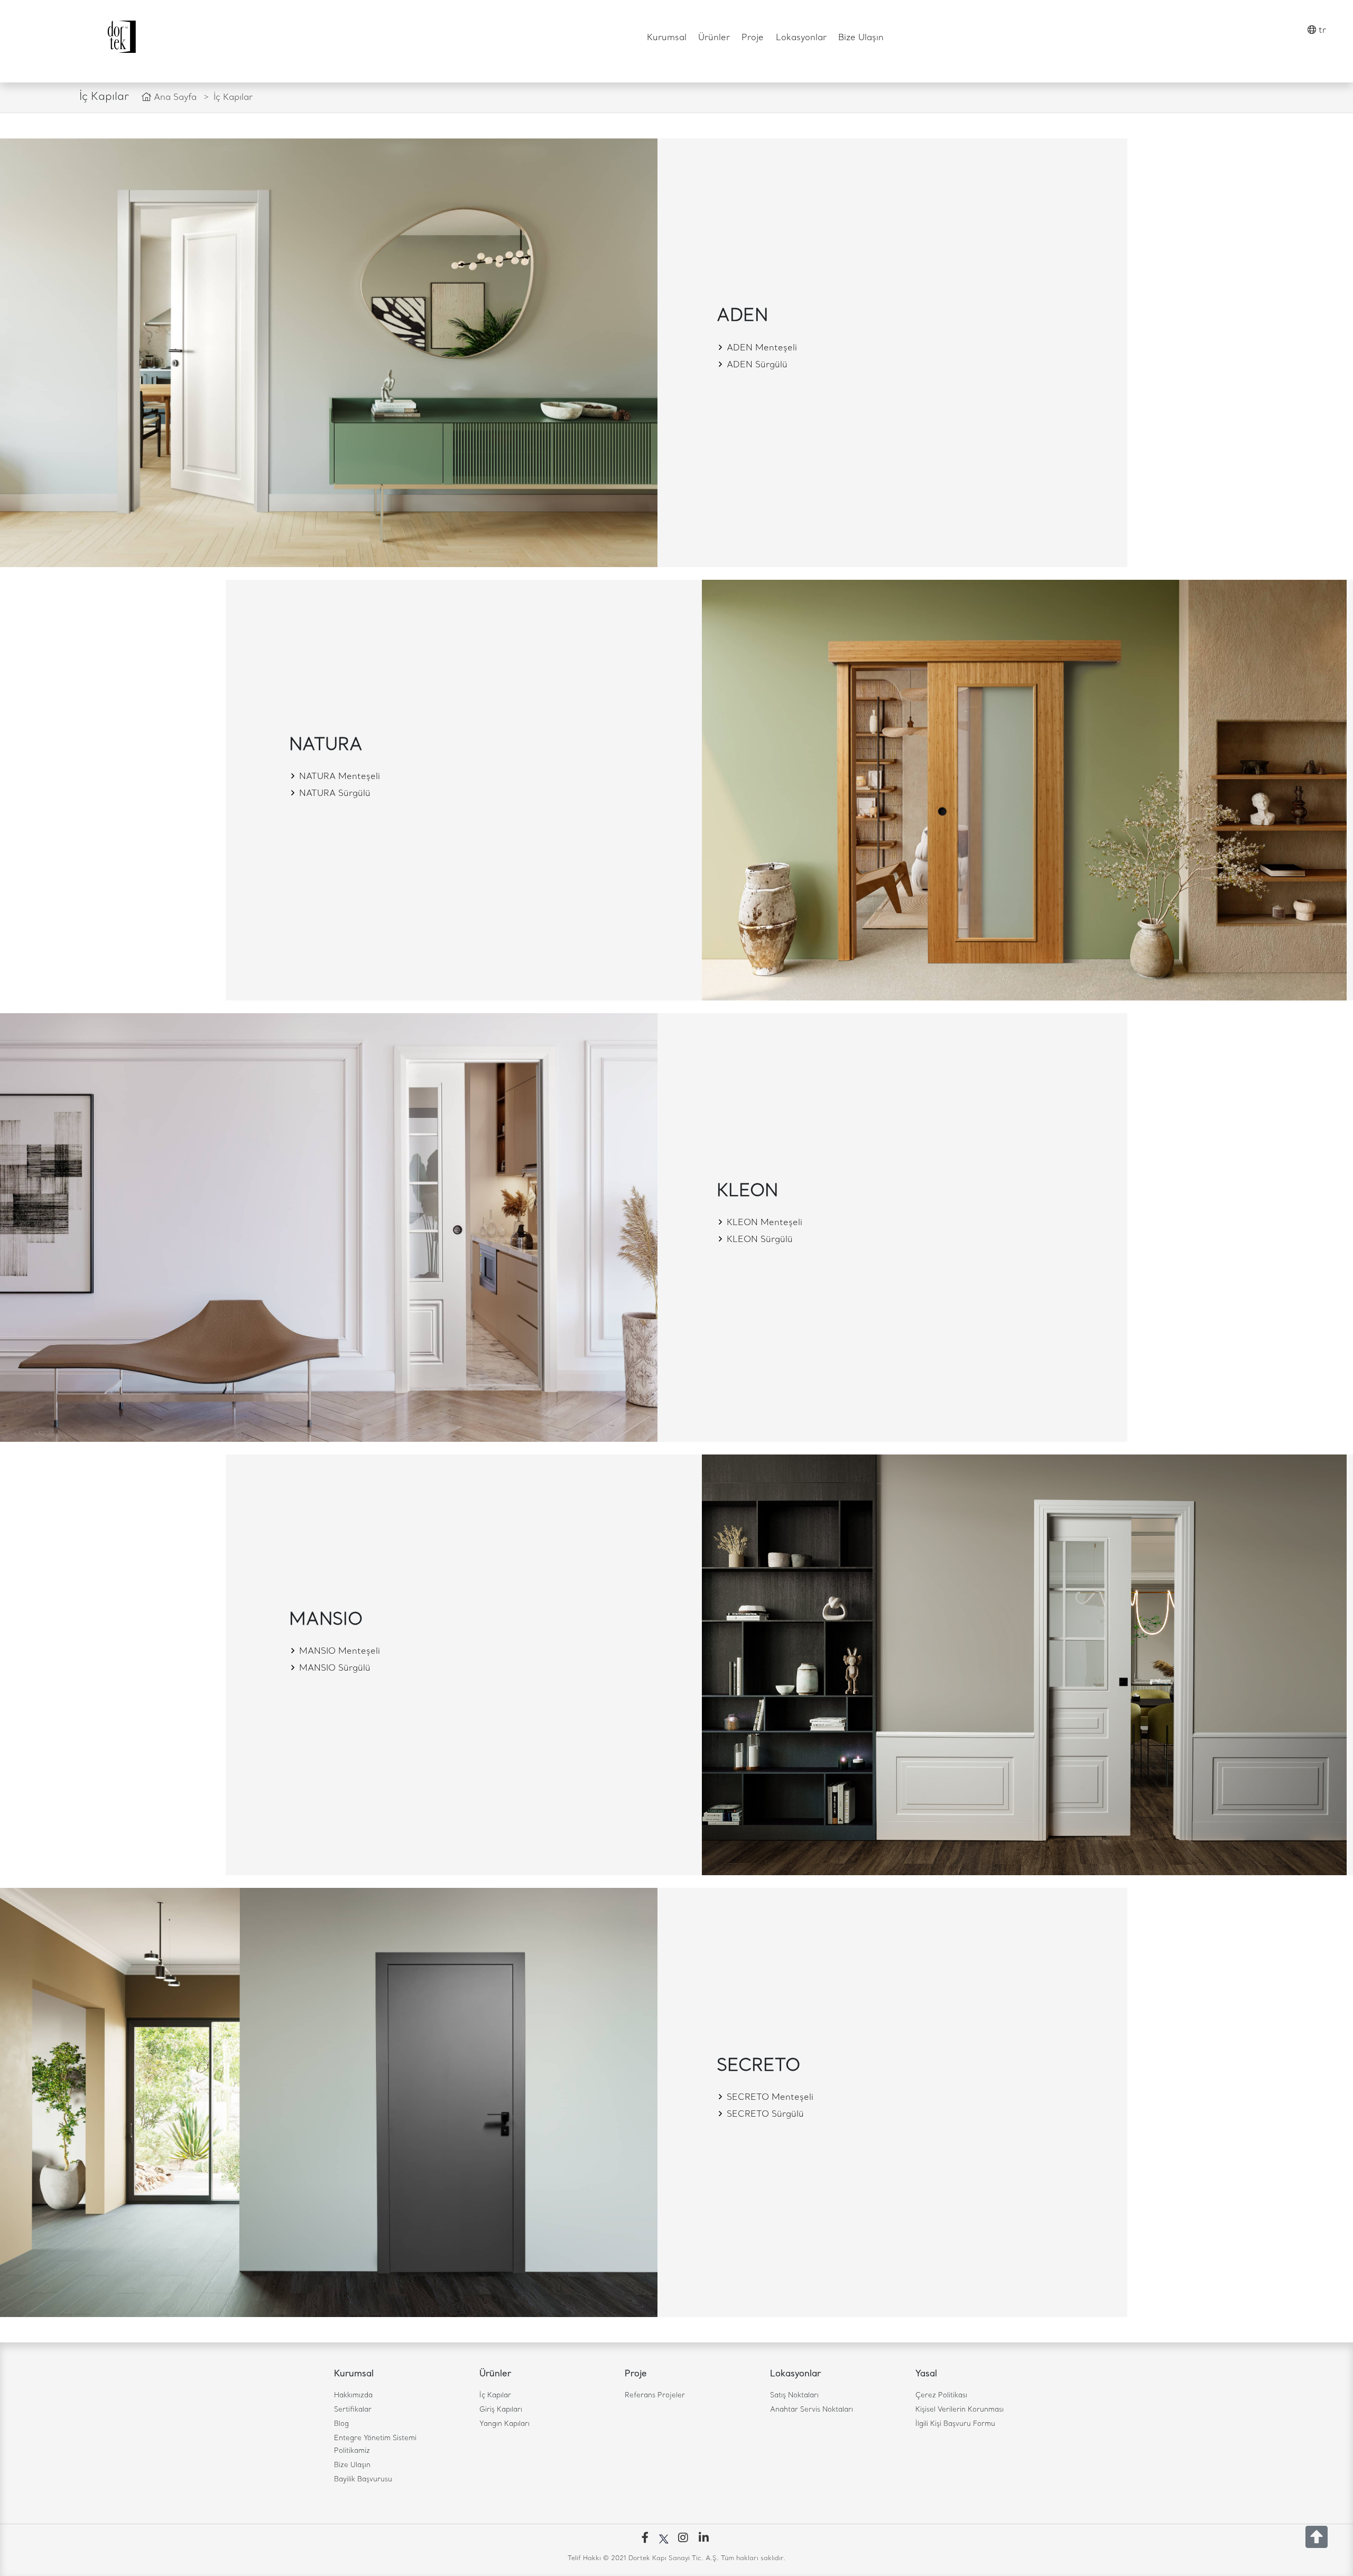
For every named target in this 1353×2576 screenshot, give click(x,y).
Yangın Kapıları (504, 2424)
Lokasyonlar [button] (801, 38)
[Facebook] (647, 2539)
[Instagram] (685, 2539)
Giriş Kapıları (501, 2410)
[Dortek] (121, 37)
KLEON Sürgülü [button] (758, 1240)
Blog (341, 2424)
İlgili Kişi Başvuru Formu (955, 2424)
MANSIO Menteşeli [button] (338, 1652)
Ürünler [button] (714, 38)
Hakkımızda (353, 2396)
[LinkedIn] (706, 2539)
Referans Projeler (655, 2396)
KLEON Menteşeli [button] (763, 1223)
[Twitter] (666, 2539)
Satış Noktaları (794, 2396)
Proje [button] (753, 38)
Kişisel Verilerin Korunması (960, 2410)
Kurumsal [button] (667, 38)
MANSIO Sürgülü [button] (333, 1669)
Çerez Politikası (941, 2396)
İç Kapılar (495, 2396)
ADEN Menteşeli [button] (761, 348)
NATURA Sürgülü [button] (333, 794)
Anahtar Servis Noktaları (812, 2410)
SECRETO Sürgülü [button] (764, 2115)
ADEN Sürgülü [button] (756, 365)
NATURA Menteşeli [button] (338, 777)
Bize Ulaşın (861, 38)
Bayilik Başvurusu (363, 2480)
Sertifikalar (353, 2410)
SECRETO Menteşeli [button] (769, 2098)
